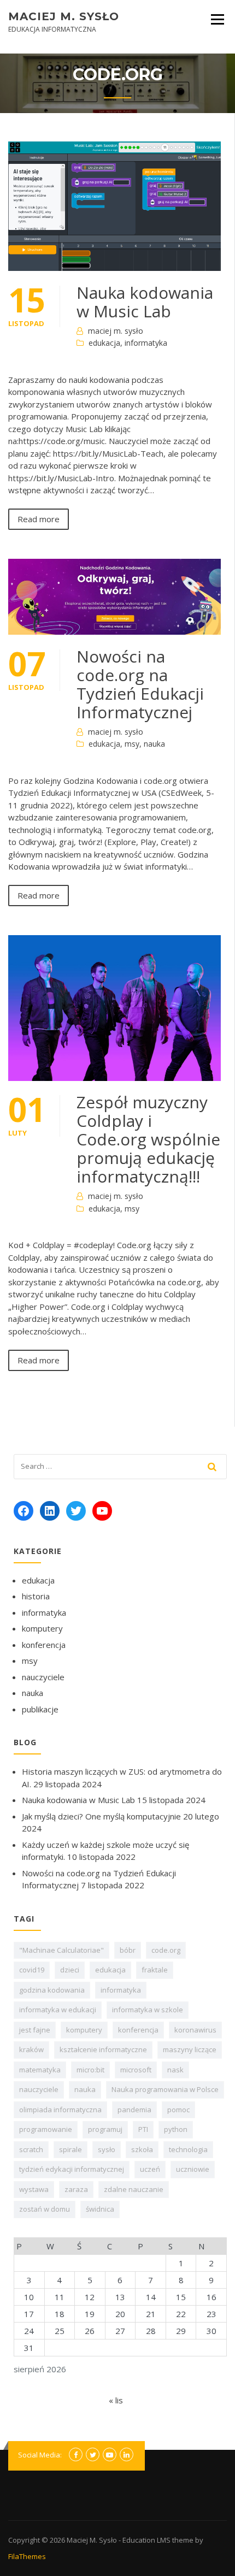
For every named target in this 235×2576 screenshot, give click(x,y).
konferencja (44, 1645)
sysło (107, 2149)
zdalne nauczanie (134, 2189)
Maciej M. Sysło (64, 16)
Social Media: (40, 2455)
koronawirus (195, 2030)
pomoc (178, 2110)
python (176, 2129)
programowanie (46, 2129)
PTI (143, 2129)
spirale (70, 2149)
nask (175, 2070)
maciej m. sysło (116, 331)
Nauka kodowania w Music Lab (145, 302)
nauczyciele (43, 1677)
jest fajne (35, 2030)
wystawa (34, 2189)
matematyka (40, 2070)
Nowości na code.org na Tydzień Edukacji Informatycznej (140, 684)
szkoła (142, 2149)
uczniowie (193, 2169)
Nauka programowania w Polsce (165, 2089)
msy (132, 744)
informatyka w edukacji (58, 2010)
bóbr (128, 1950)
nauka (154, 744)
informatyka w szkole (148, 2010)
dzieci (70, 1970)
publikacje (40, 1709)
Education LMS (146, 2540)
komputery (42, 1628)
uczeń (150, 2169)
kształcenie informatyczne (103, 2049)
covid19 (32, 1970)
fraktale (155, 1970)
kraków (31, 2049)
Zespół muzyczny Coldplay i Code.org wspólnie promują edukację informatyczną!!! (148, 1139)
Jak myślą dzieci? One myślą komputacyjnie (101, 1816)
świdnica (100, 2209)
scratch (31, 2149)
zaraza (76, 2189)
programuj (105, 2129)
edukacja (104, 343)
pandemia (134, 2110)
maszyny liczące (190, 2049)
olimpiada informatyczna (60, 2110)
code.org (166, 1950)
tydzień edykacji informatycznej (72, 2169)
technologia (188, 2149)
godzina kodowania (52, 1990)
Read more (39, 519)
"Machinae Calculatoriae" (61, 1950)
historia (36, 1596)
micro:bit (90, 2070)
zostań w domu (45, 2209)
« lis (116, 2400)
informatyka (146, 343)
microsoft (136, 2070)
